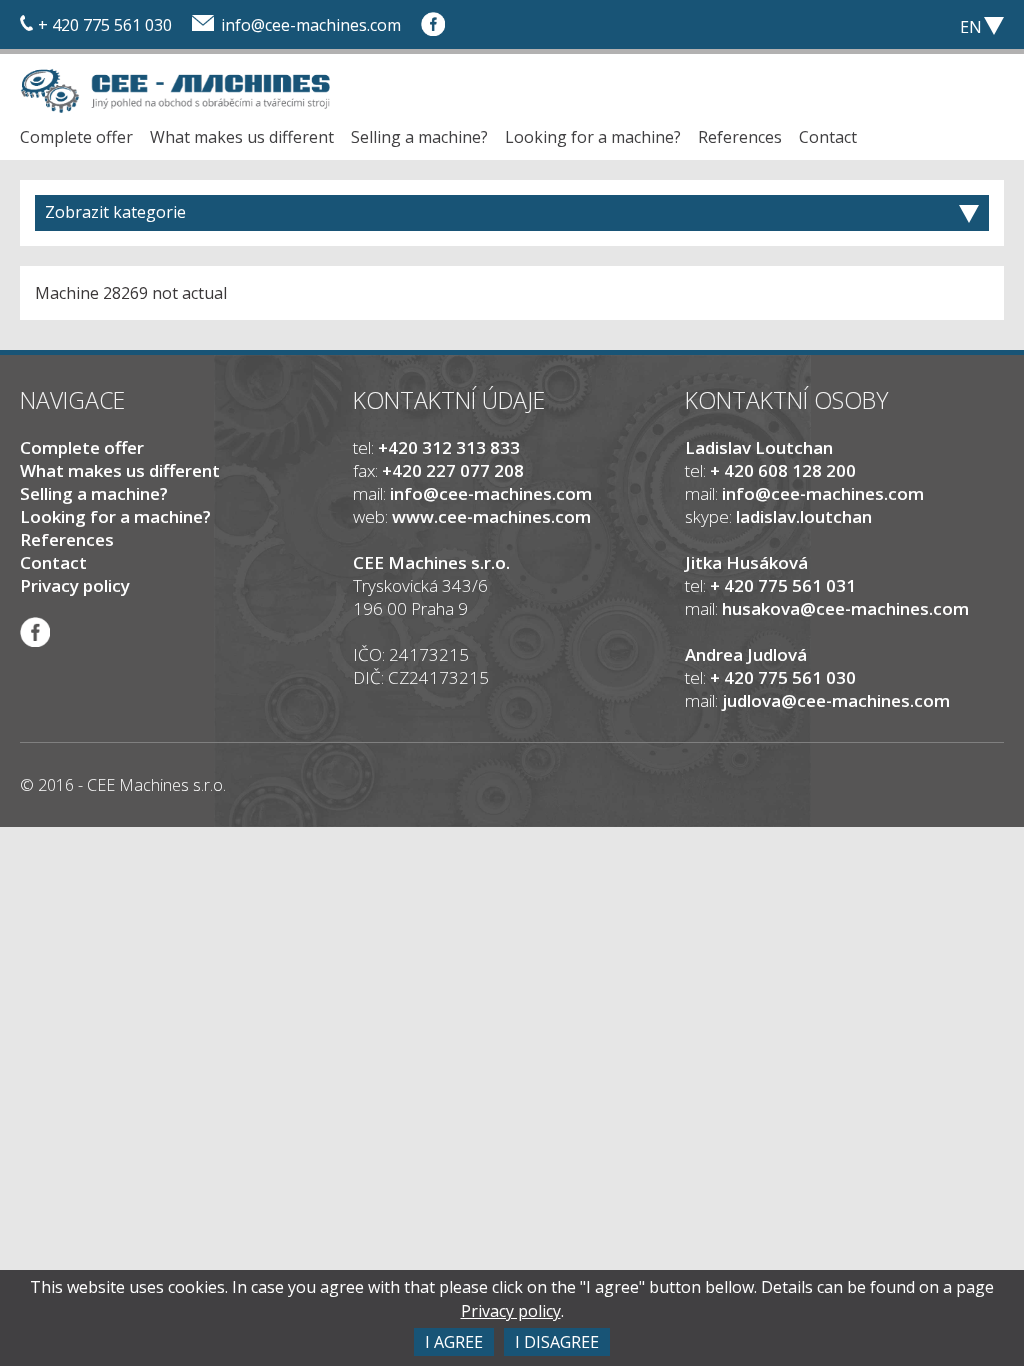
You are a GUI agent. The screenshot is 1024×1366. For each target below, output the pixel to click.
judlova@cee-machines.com (836, 700)
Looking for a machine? (593, 137)
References (740, 137)
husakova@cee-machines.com (845, 608)
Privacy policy (75, 585)
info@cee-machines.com (311, 25)
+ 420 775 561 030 (105, 25)
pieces (864, 25)
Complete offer (76, 137)
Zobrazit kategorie (115, 212)
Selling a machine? (419, 137)
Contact (828, 137)
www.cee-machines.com (491, 516)
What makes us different (242, 137)
